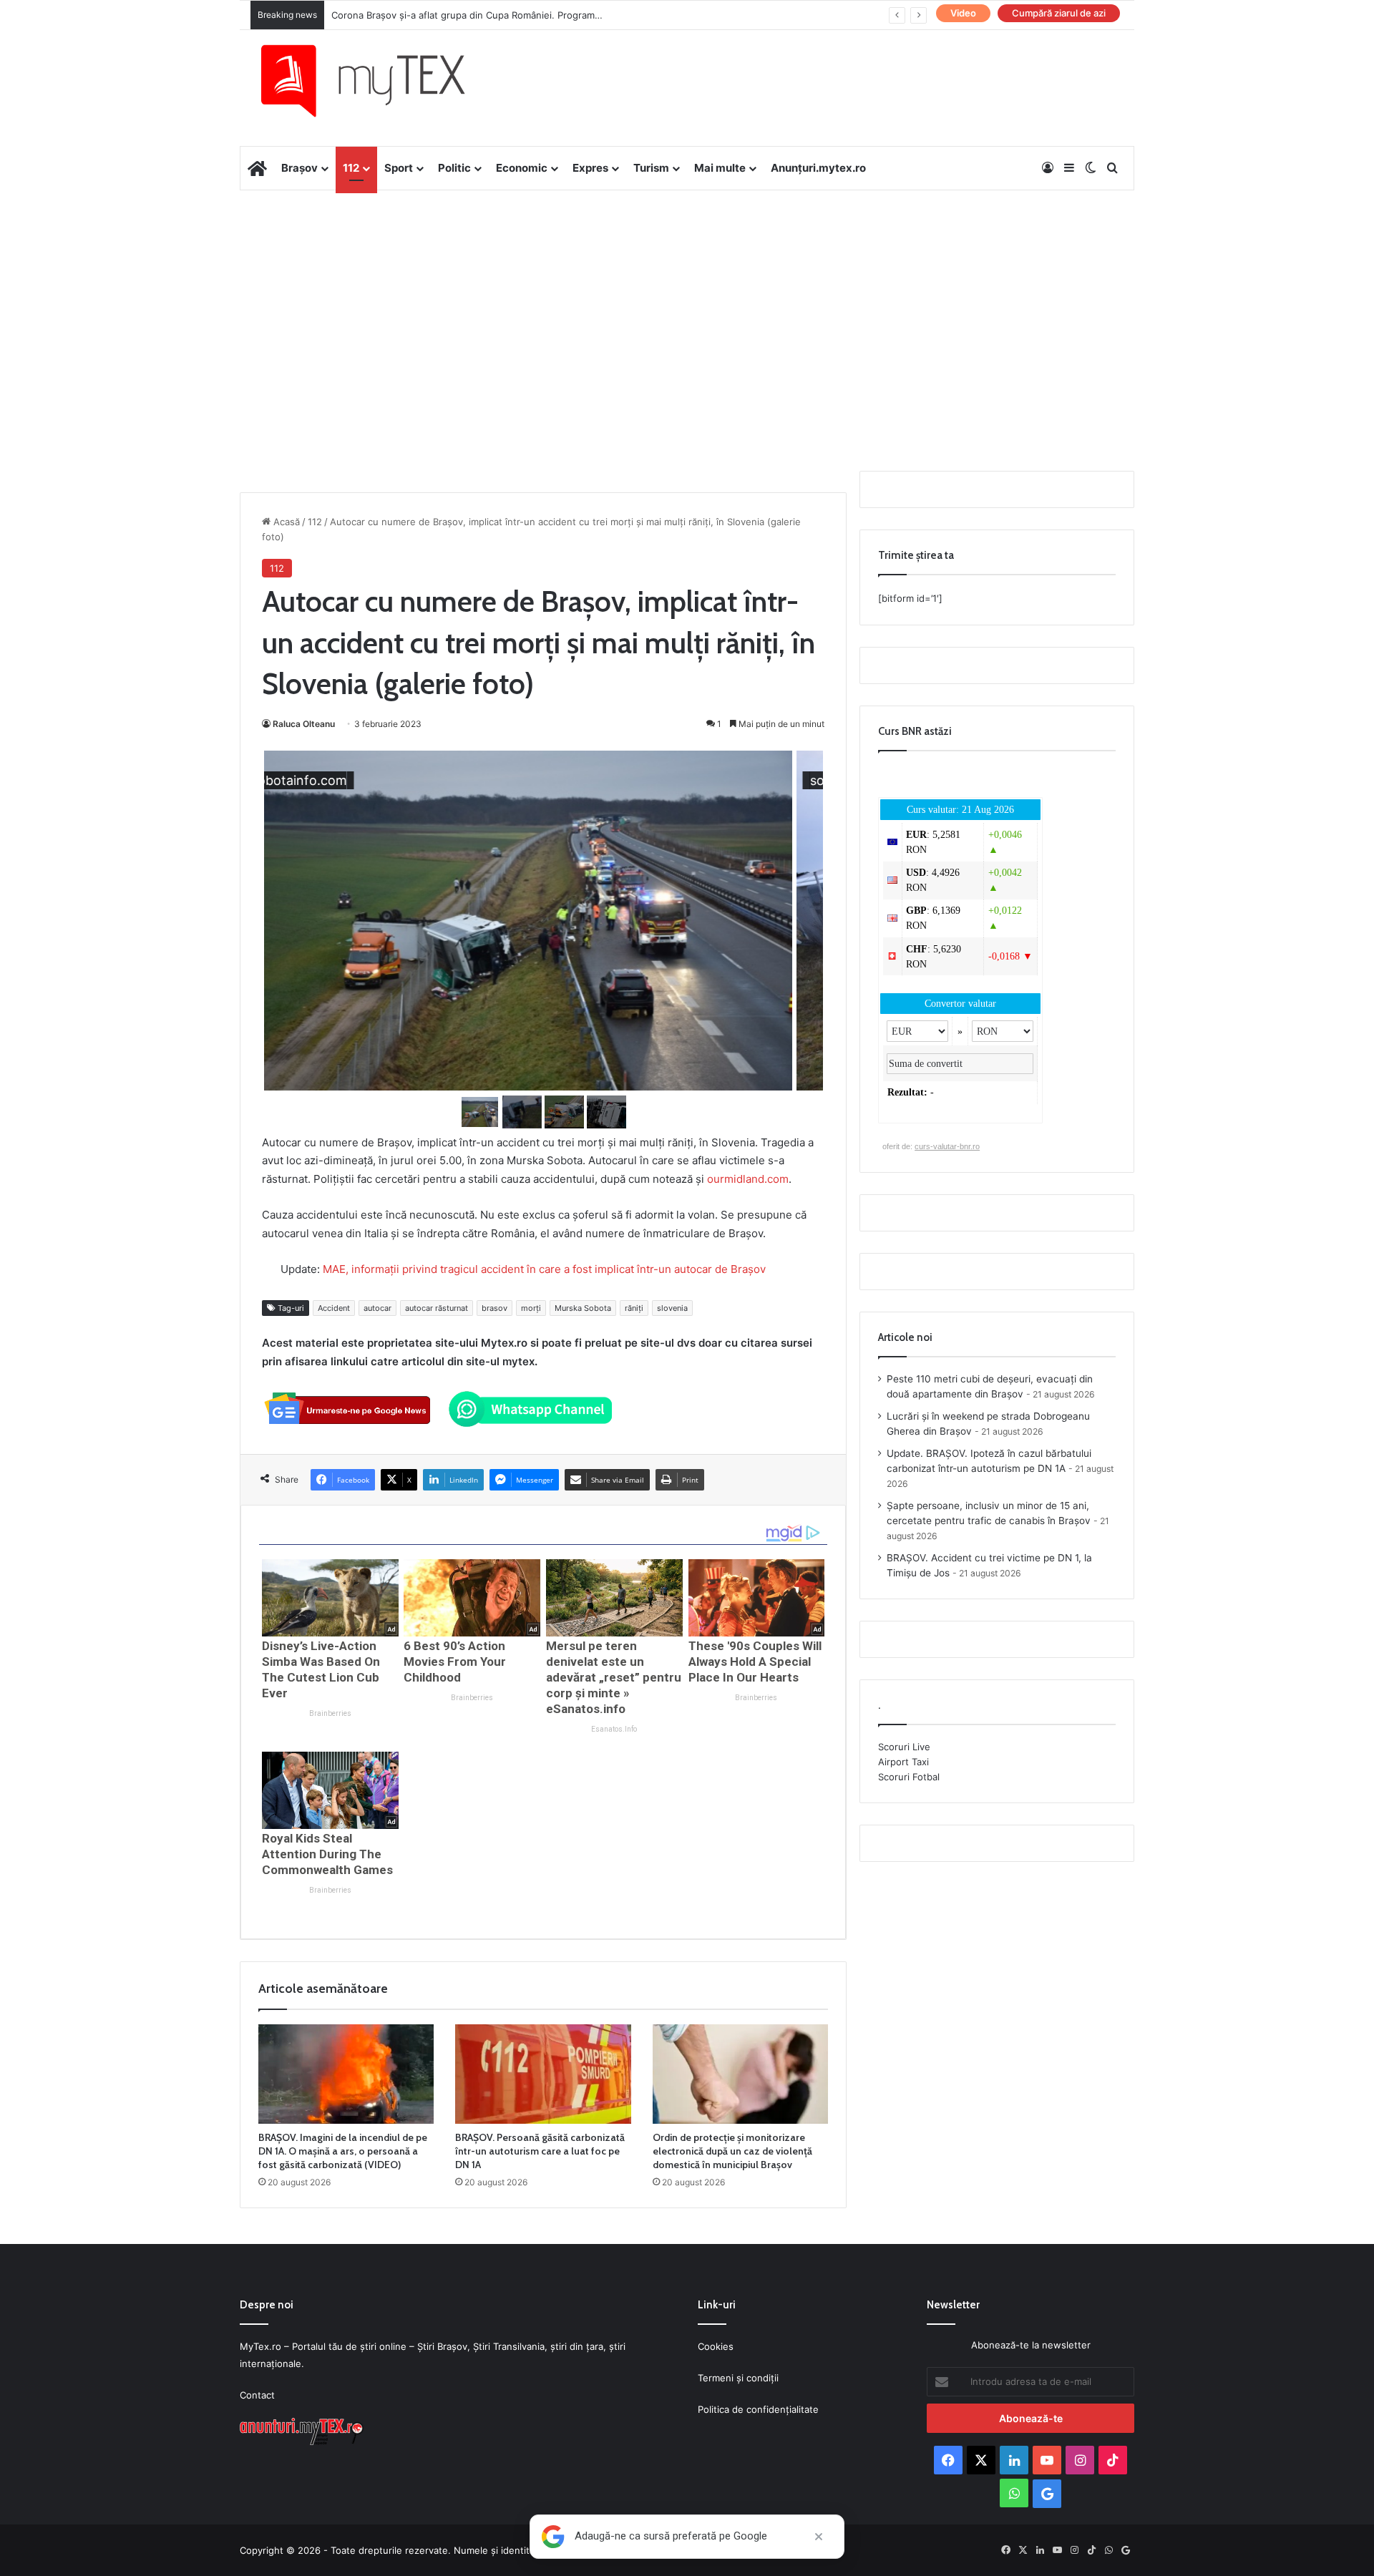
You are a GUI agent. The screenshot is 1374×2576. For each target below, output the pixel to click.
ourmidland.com (748, 1179)
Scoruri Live (904, 1747)
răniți (634, 1308)
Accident (334, 1308)
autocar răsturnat (437, 1308)
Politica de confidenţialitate (758, 2409)
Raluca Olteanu (304, 724)
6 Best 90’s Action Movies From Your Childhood (455, 1662)
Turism (651, 168)
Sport (399, 168)
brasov (494, 1308)
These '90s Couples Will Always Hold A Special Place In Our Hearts (755, 1662)
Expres (590, 168)
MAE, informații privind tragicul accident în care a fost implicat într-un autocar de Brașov (544, 1269)
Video (963, 13)
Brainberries (330, 1713)
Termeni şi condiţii (738, 2378)
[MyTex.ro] (377, 81)
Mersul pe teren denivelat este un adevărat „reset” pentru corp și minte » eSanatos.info (614, 1677)
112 (351, 168)
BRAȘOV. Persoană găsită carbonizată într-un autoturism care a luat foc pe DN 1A (540, 2151)
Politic (454, 168)
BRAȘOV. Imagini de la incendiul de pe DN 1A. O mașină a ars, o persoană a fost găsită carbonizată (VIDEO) (343, 2151)
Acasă (285, 522)
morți (531, 1308)
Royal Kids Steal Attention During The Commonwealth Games (327, 1854)
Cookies (716, 2346)
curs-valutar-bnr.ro (947, 1146)
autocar (377, 1308)
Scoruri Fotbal (909, 1777)
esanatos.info (614, 1729)
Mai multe (720, 168)
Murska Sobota (583, 1308)
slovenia (672, 1308)
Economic (522, 168)
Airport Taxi (903, 1762)
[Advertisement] (687, 305)
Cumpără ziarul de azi (1059, 13)
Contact (257, 2395)
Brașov (299, 168)
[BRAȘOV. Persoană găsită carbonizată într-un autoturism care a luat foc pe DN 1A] (543, 2074)
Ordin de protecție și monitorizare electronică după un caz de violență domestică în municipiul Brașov (732, 2151)
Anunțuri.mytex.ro (818, 168)
